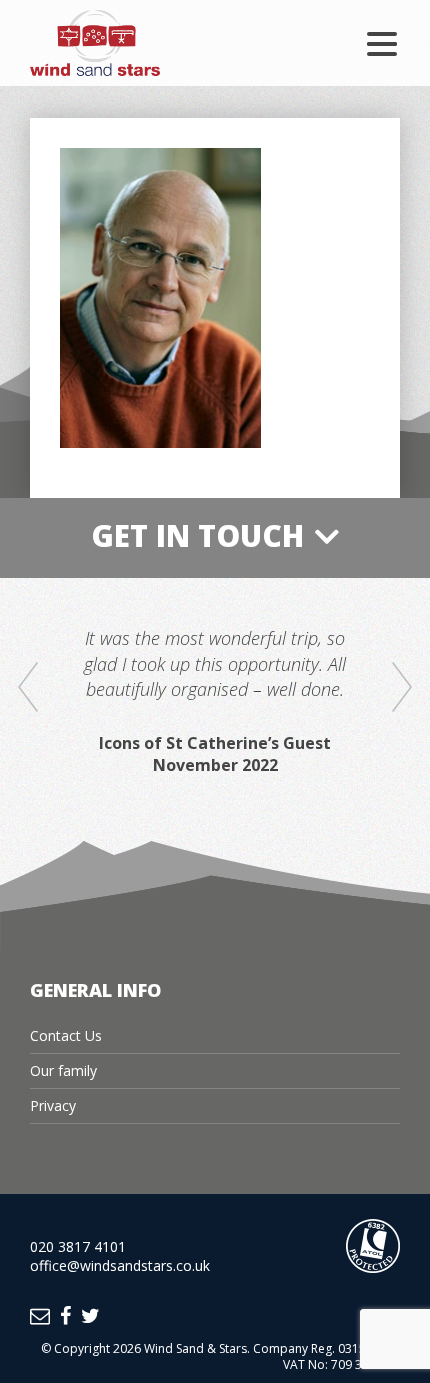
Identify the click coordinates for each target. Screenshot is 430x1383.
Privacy (53, 1105)
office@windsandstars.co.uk (120, 1265)
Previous (28, 688)
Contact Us (66, 1035)
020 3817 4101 (78, 1246)
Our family (63, 1070)
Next (402, 688)
